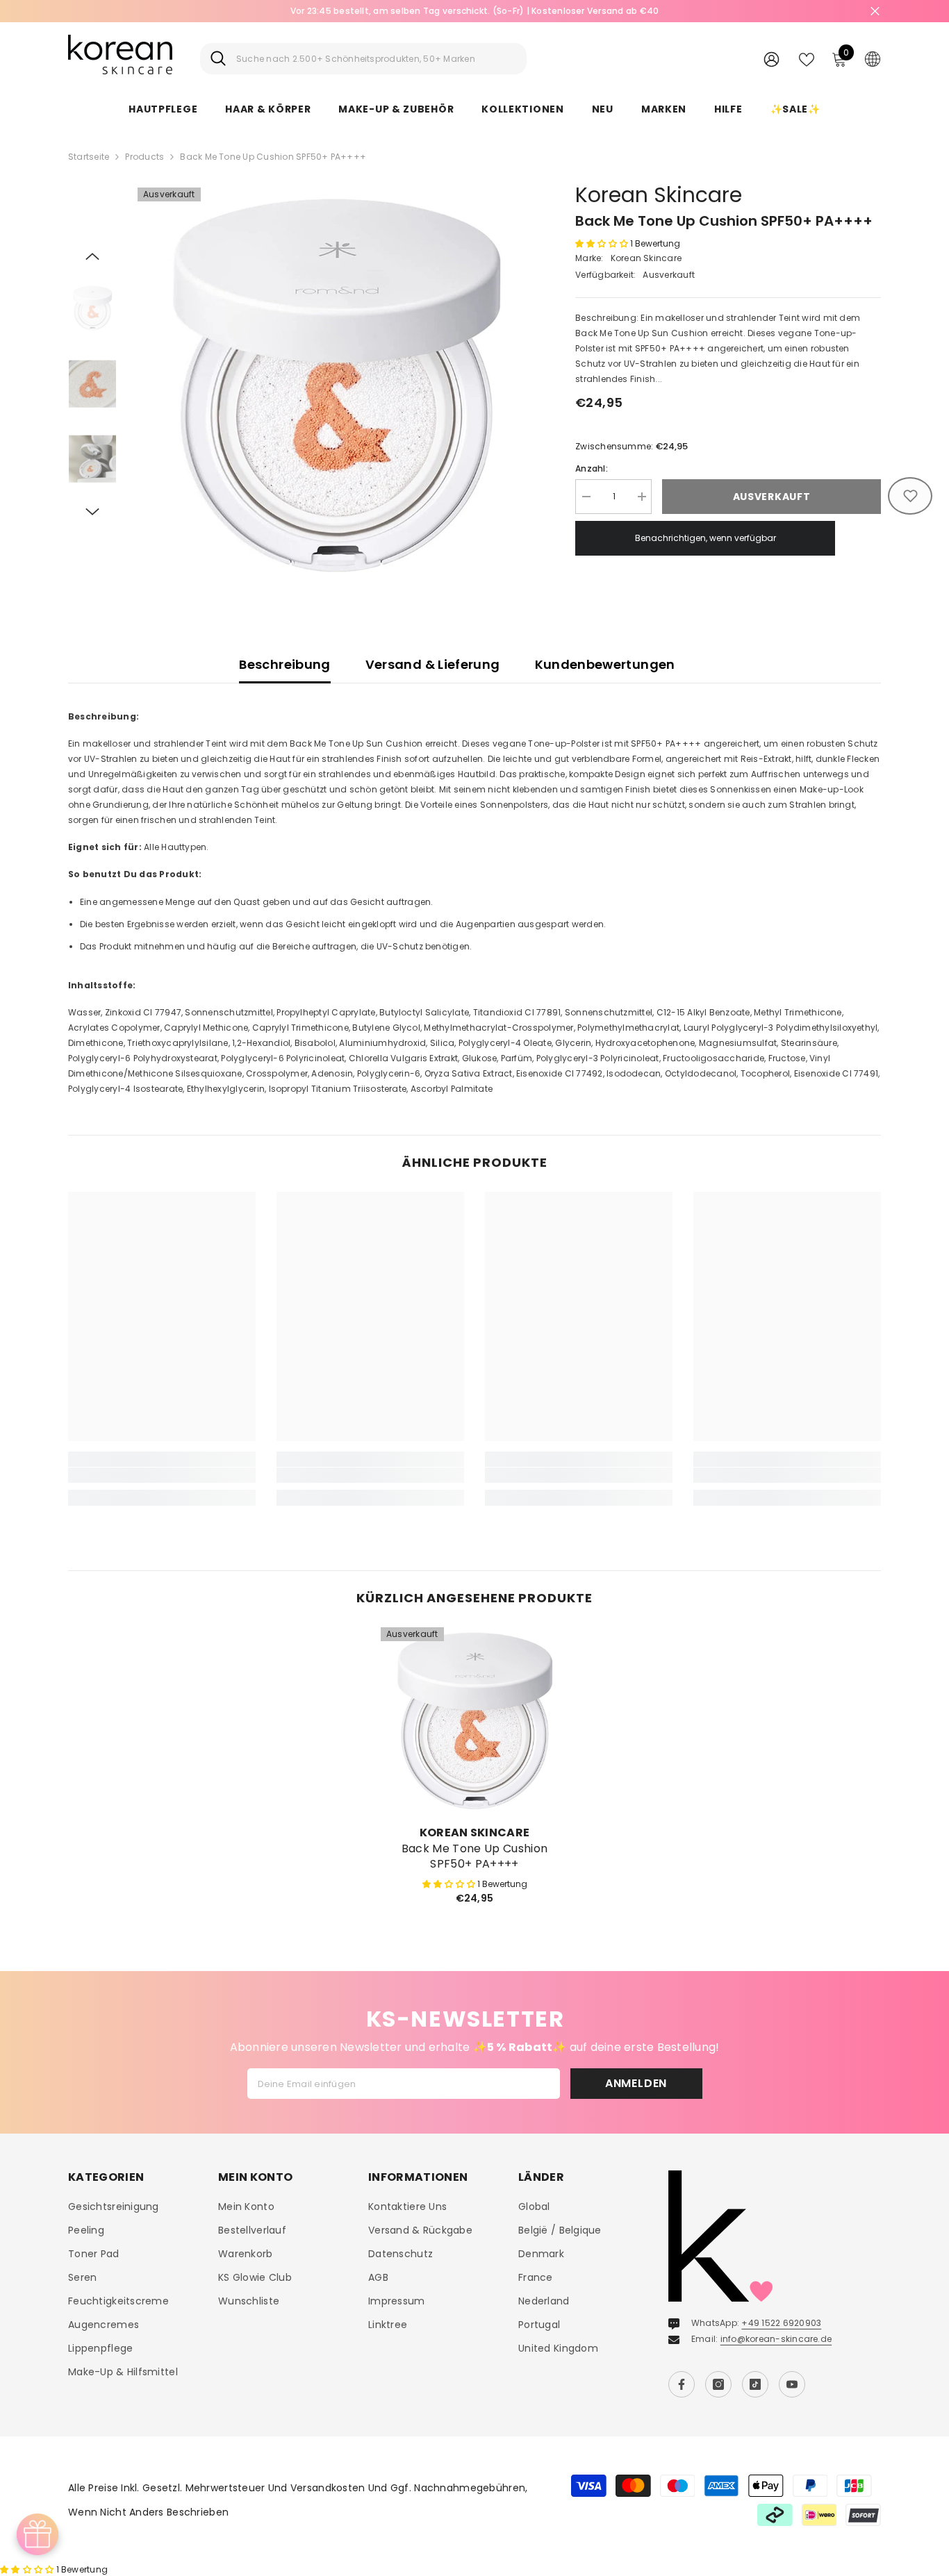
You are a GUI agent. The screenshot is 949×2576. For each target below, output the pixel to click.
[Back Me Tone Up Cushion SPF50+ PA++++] (474, 1721)
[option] (336, 386)
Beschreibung (284, 664)
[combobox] (376, 59)
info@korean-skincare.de (776, 2339)
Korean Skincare (659, 195)
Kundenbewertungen (605, 664)
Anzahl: (592, 468)
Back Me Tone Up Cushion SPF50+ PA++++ (474, 1856)
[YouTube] (792, 2384)
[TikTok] (755, 2384)
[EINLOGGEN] (771, 59)
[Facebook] (682, 2384)
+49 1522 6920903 (781, 2323)
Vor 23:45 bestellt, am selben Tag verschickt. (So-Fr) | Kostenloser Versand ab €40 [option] (475, 11)
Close (875, 11)
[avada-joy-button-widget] (38, 2534)
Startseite (89, 157)
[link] (162, 1475)
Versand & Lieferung (433, 664)
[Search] (363, 59)
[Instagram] (718, 2384)
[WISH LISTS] (807, 58)
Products (145, 157)
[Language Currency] (873, 58)
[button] (92, 256)
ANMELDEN (636, 2083)
